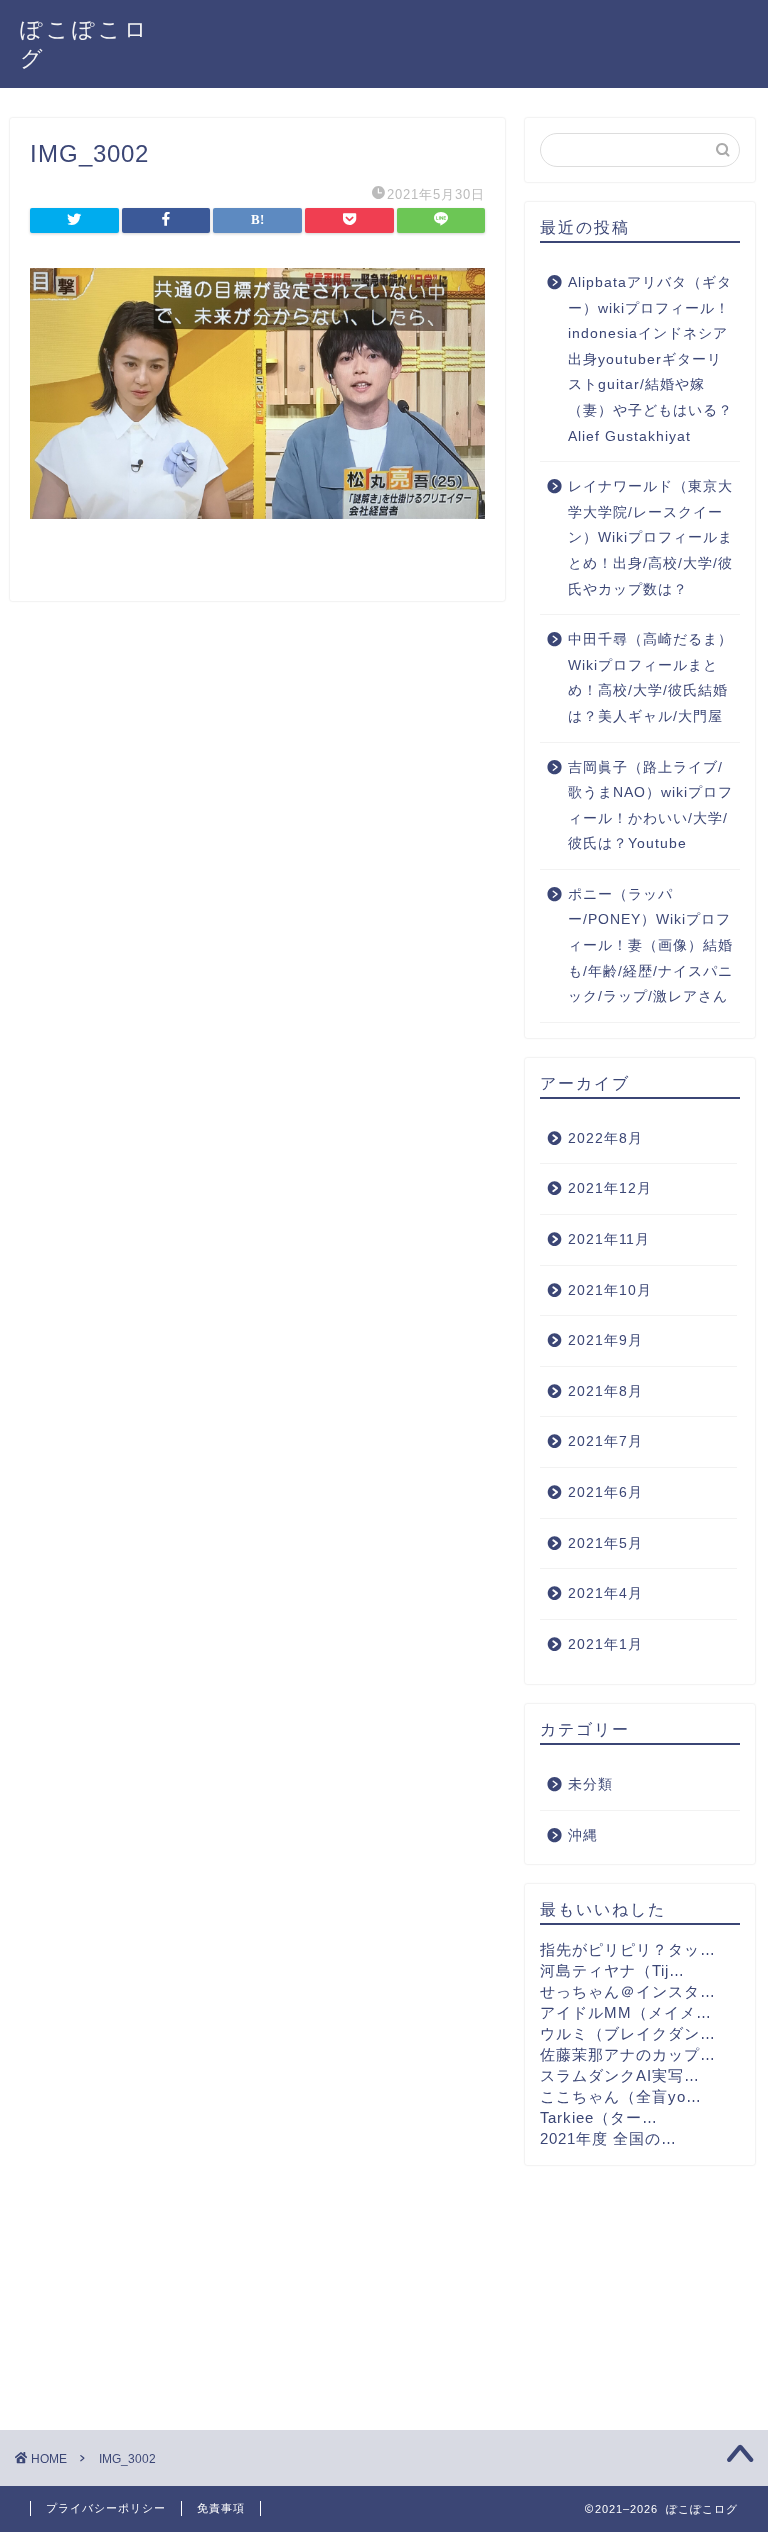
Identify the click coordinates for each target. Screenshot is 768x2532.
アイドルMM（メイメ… (626, 2012)
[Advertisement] (639, 2285)
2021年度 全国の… (608, 2138)
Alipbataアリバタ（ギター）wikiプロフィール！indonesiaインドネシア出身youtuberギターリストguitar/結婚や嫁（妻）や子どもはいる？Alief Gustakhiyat (650, 359)
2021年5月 (605, 1543)
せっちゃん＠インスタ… (628, 1991)
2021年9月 (605, 1340)
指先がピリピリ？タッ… (628, 1949)
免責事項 (221, 2508)
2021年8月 (605, 1391)
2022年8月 (605, 1138)
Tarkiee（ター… (599, 2117)
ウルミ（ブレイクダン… (628, 2033)
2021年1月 (605, 1644)
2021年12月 (610, 1188)
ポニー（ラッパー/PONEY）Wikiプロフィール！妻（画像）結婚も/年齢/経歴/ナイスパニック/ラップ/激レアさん (650, 945)
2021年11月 (609, 1239)
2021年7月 (605, 1441)
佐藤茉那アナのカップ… (628, 2054)
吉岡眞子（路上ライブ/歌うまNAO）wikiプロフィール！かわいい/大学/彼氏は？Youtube (650, 806)
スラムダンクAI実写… (620, 2075)
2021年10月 (610, 1290)
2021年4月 (605, 1593)
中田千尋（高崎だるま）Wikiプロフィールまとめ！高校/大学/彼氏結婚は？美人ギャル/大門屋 (650, 678)
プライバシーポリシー (106, 2508)
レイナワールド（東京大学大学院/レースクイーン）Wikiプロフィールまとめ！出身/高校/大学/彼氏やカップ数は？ (650, 537)
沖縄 (583, 1835)
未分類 (590, 1784)
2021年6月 (605, 1492)
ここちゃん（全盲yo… (621, 2096)
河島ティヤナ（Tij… (612, 1970)
